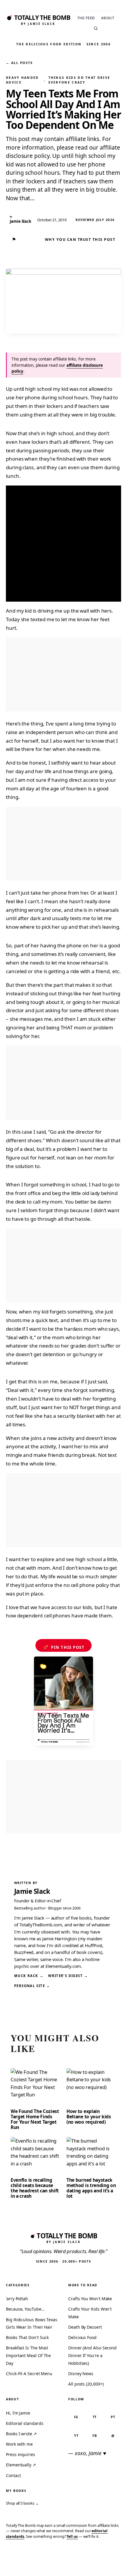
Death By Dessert (85, 2327)
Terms (35, 2563)
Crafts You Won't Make (90, 2299)
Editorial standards (25, 2423)
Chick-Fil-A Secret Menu (29, 2374)
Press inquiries (21, 2454)
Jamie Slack (32, 1891)
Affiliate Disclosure (67, 2565)
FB (95, 2435)
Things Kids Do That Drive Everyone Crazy (79, 80)
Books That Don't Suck (27, 2337)
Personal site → (32, 1986)
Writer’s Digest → (68, 1976)
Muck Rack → (29, 1976)
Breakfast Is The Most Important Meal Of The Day (28, 2355)
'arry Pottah (17, 2299)
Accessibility (107, 2563)
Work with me (19, 2444)
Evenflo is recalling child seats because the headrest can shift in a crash (35, 2188)
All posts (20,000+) (86, 2384)
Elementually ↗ (21, 2465)
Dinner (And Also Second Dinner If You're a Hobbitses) (92, 2355)
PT (113, 2417)
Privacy (14, 2563)
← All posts (19, 63)
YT (76, 2435)
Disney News (81, 2374)
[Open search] (96, 28)
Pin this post (64, 1647)
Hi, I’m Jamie (18, 2413)
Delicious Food (82, 2337)
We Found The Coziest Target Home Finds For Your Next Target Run (35, 2119)
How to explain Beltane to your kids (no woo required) (89, 2117)
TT (95, 2417)
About (108, 18)
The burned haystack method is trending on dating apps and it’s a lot (91, 2188)
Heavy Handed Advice (22, 80)
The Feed (86, 18)
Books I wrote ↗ (21, 2434)
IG (76, 2417)
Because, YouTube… (25, 2309)
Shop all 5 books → (22, 2503)
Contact (13, 2475)
